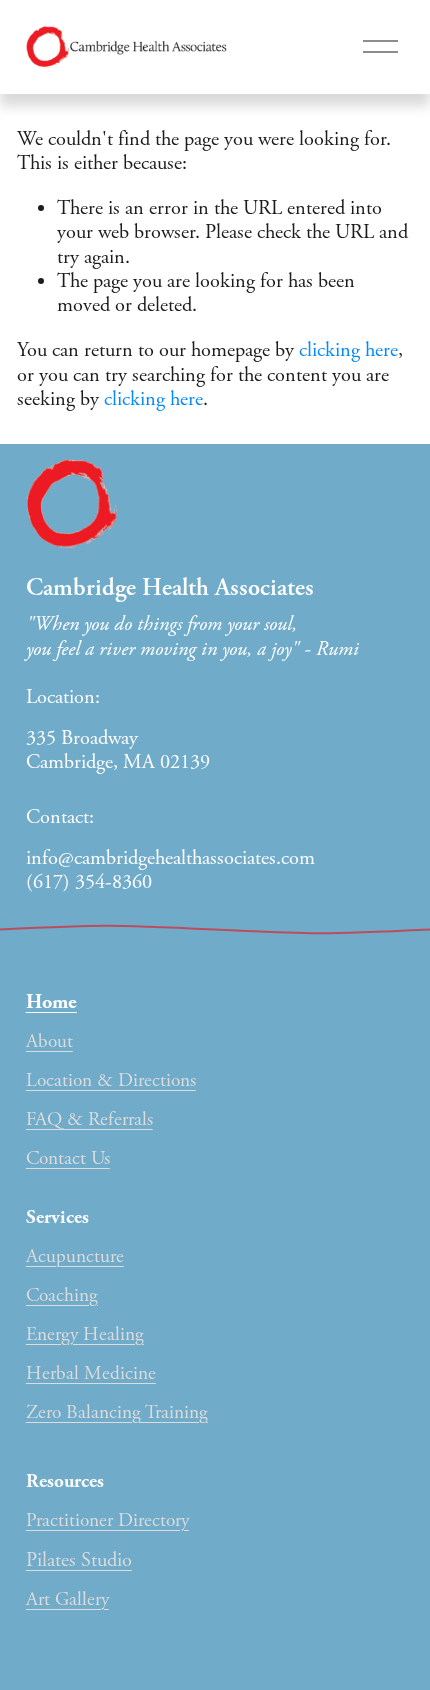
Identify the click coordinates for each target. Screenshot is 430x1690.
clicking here (348, 350)
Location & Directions (111, 1080)
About (49, 1041)
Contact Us (68, 1158)
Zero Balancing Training (117, 1412)
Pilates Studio (79, 1560)
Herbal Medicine (91, 1373)
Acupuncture (75, 1256)
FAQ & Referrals (89, 1119)
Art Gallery (67, 1599)
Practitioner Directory (107, 1520)
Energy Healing (85, 1334)
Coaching (62, 1295)
